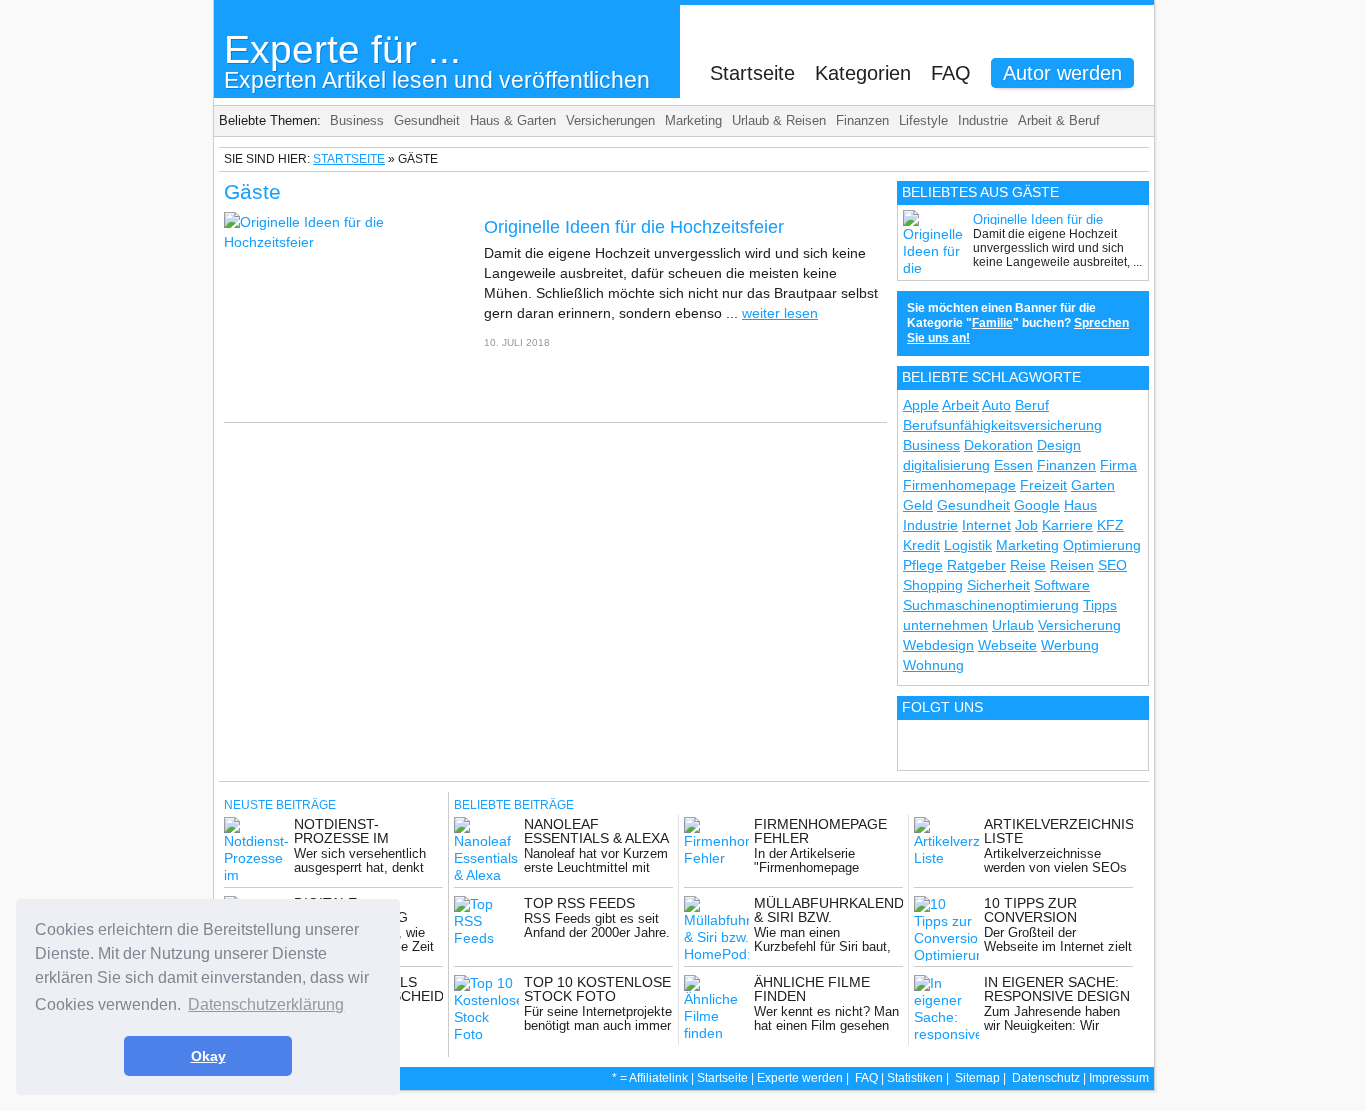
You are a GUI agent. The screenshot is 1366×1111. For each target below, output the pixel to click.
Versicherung (1079, 625)
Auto (996, 405)
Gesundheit (427, 120)
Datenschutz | (1050, 1078)
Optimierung (1102, 545)
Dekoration (998, 445)
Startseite (752, 73)
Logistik (968, 545)
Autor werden (1062, 73)
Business (357, 120)
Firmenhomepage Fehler (820, 831)
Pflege (923, 565)
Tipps (1100, 605)
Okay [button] (208, 1056)
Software (1062, 585)
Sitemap (977, 1078)
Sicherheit (998, 585)
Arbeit (960, 405)
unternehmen (945, 625)
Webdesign (938, 645)
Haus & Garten (513, 120)
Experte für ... (437, 60)
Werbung (1070, 645)
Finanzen (862, 120)
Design (1059, 445)
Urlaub (1013, 625)
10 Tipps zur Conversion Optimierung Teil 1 (1056, 917)
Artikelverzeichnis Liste (1059, 831)
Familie (992, 323)
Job (1026, 525)
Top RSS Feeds (579, 903)
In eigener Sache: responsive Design (1057, 989)
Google (1037, 505)
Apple (921, 405)
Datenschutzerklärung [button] (266, 1004)
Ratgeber (976, 565)
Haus (1080, 505)
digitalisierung (946, 465)
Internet (986, 525)
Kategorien (863, 73)
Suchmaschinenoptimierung (991, 605)
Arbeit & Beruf (1059, 120)
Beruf (1032, 405)
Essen (1013, 465)
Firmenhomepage (959, 485)
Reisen (1072, 565)
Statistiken (915, 1078)
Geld (918, 505)
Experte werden (800, 1078)
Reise (1028, 565)
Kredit (921, 545)
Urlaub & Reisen (779, 120)
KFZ (1110, 525)
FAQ (951, 73)
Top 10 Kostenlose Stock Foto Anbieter (597, 996)
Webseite (1007, 645)
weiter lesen (780, 313)
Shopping (933, 585)
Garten (1093, 485)
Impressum (1119, 1078)
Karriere (1067, 525)
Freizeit (1043, 485)
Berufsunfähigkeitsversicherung (1002, 425)
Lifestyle (923, 120)
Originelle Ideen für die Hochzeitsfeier (636, 227)
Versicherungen (610, 120)
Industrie (983, 120)
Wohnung (933, 665)
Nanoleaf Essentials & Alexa (596, 831)
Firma (1118, 465)
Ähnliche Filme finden (812, 989)
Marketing (693, 120)
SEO (1112, 565)
